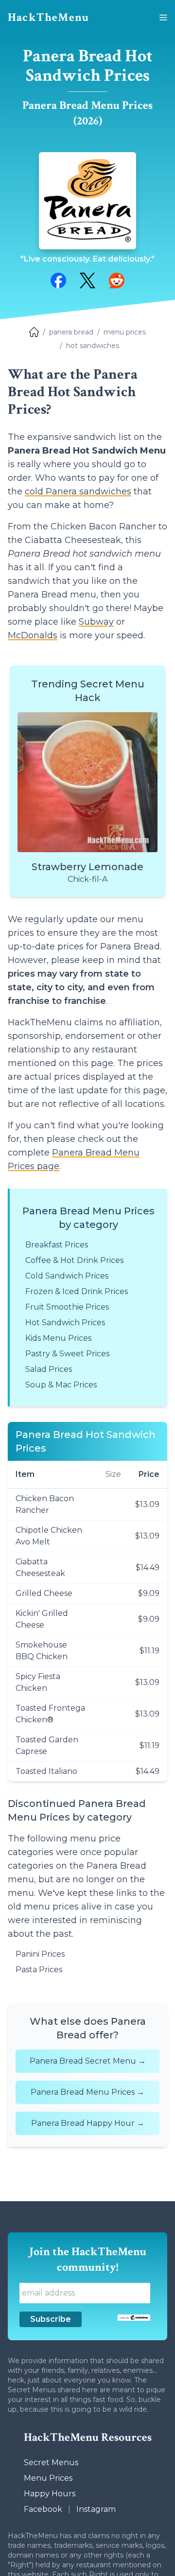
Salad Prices (49, 1369)
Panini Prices (40, 1954)
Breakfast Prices (57, 1245)
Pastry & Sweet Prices (67, 1354)
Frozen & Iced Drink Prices (77, 1291)
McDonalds (33, 635)
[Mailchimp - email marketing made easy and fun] (134, 2318)
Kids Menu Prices (58, 1338)
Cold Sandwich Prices (67, 1276)
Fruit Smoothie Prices (67, 1307)
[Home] (34, 332)
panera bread (71, 332)
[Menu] (163, 18)
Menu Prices (48, 2478)
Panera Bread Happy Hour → (88, 2123)
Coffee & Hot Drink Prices (74, 1260)
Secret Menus (51, 2462)
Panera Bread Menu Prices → (87, 2092)
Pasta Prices (39, 1970)
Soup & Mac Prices (61, 1385)
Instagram (96, 2509)
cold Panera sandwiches (78, 491)
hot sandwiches (93, 346)
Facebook (43, 2509)
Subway (96, 622)
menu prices (125, 332)
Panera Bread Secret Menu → (88, 2061)
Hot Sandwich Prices (65, 1323)
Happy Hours (50, 2494)
